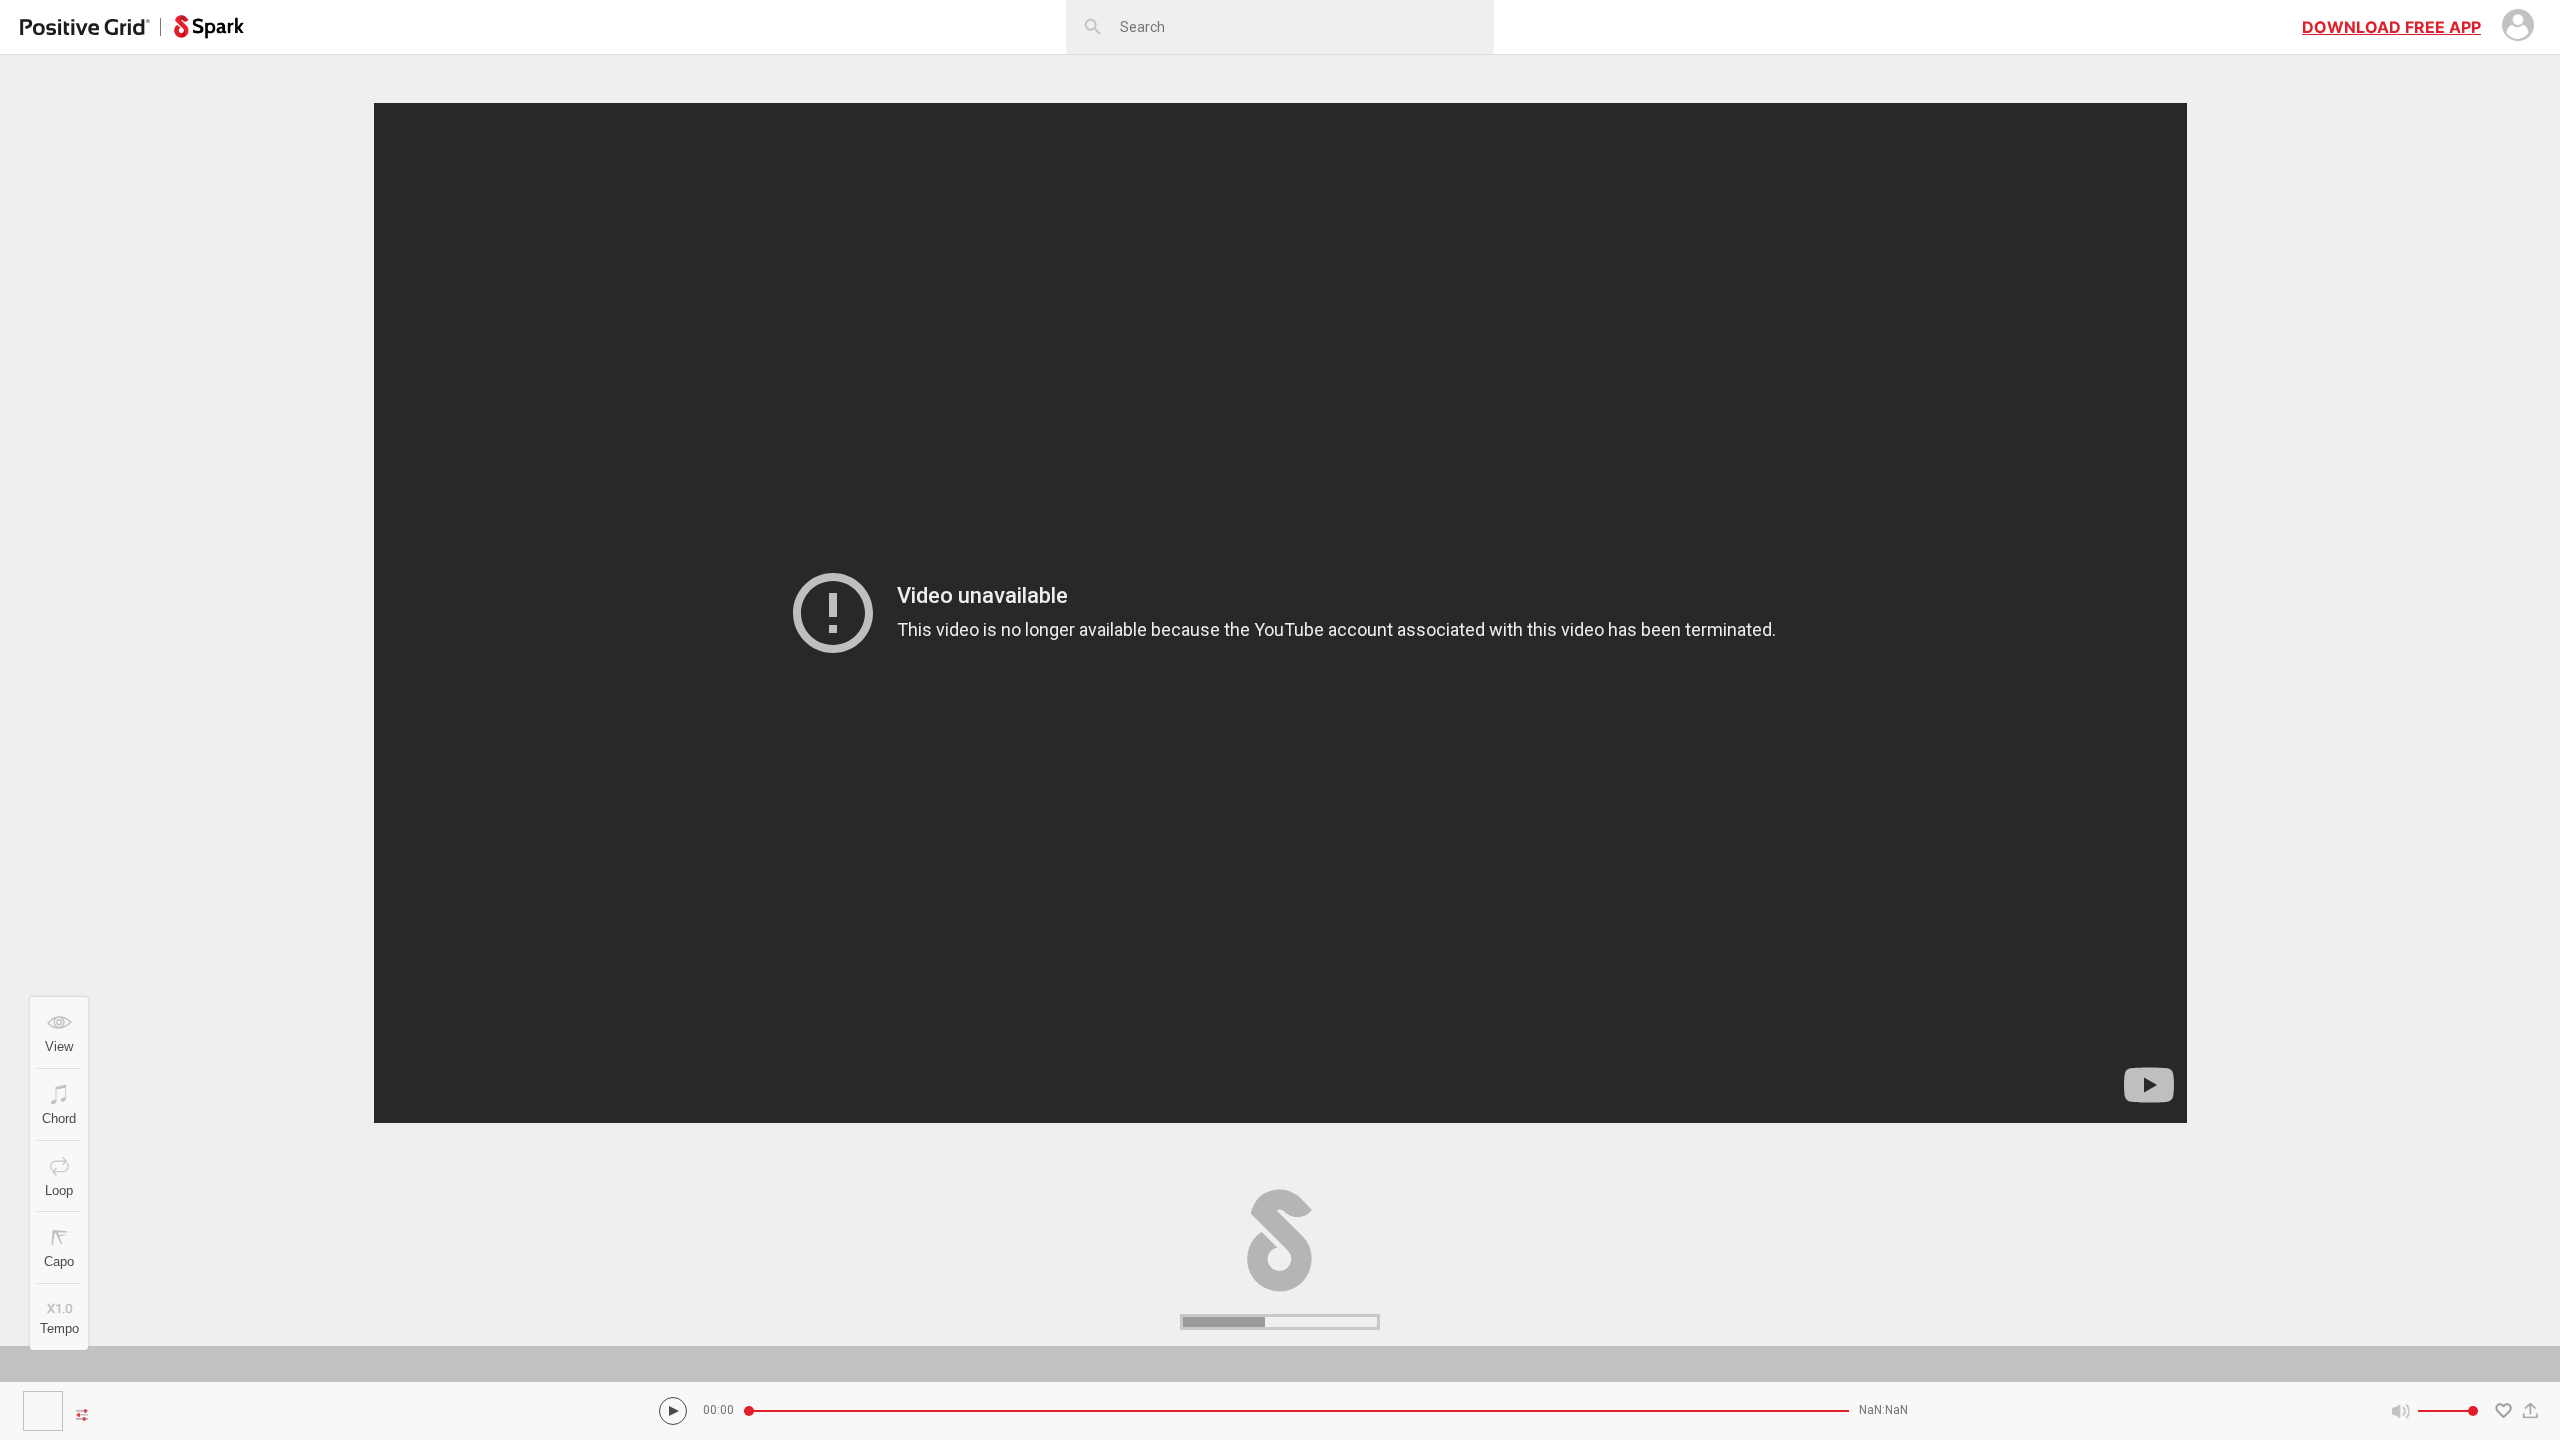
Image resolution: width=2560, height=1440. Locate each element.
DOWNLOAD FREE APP (2391, 27)
